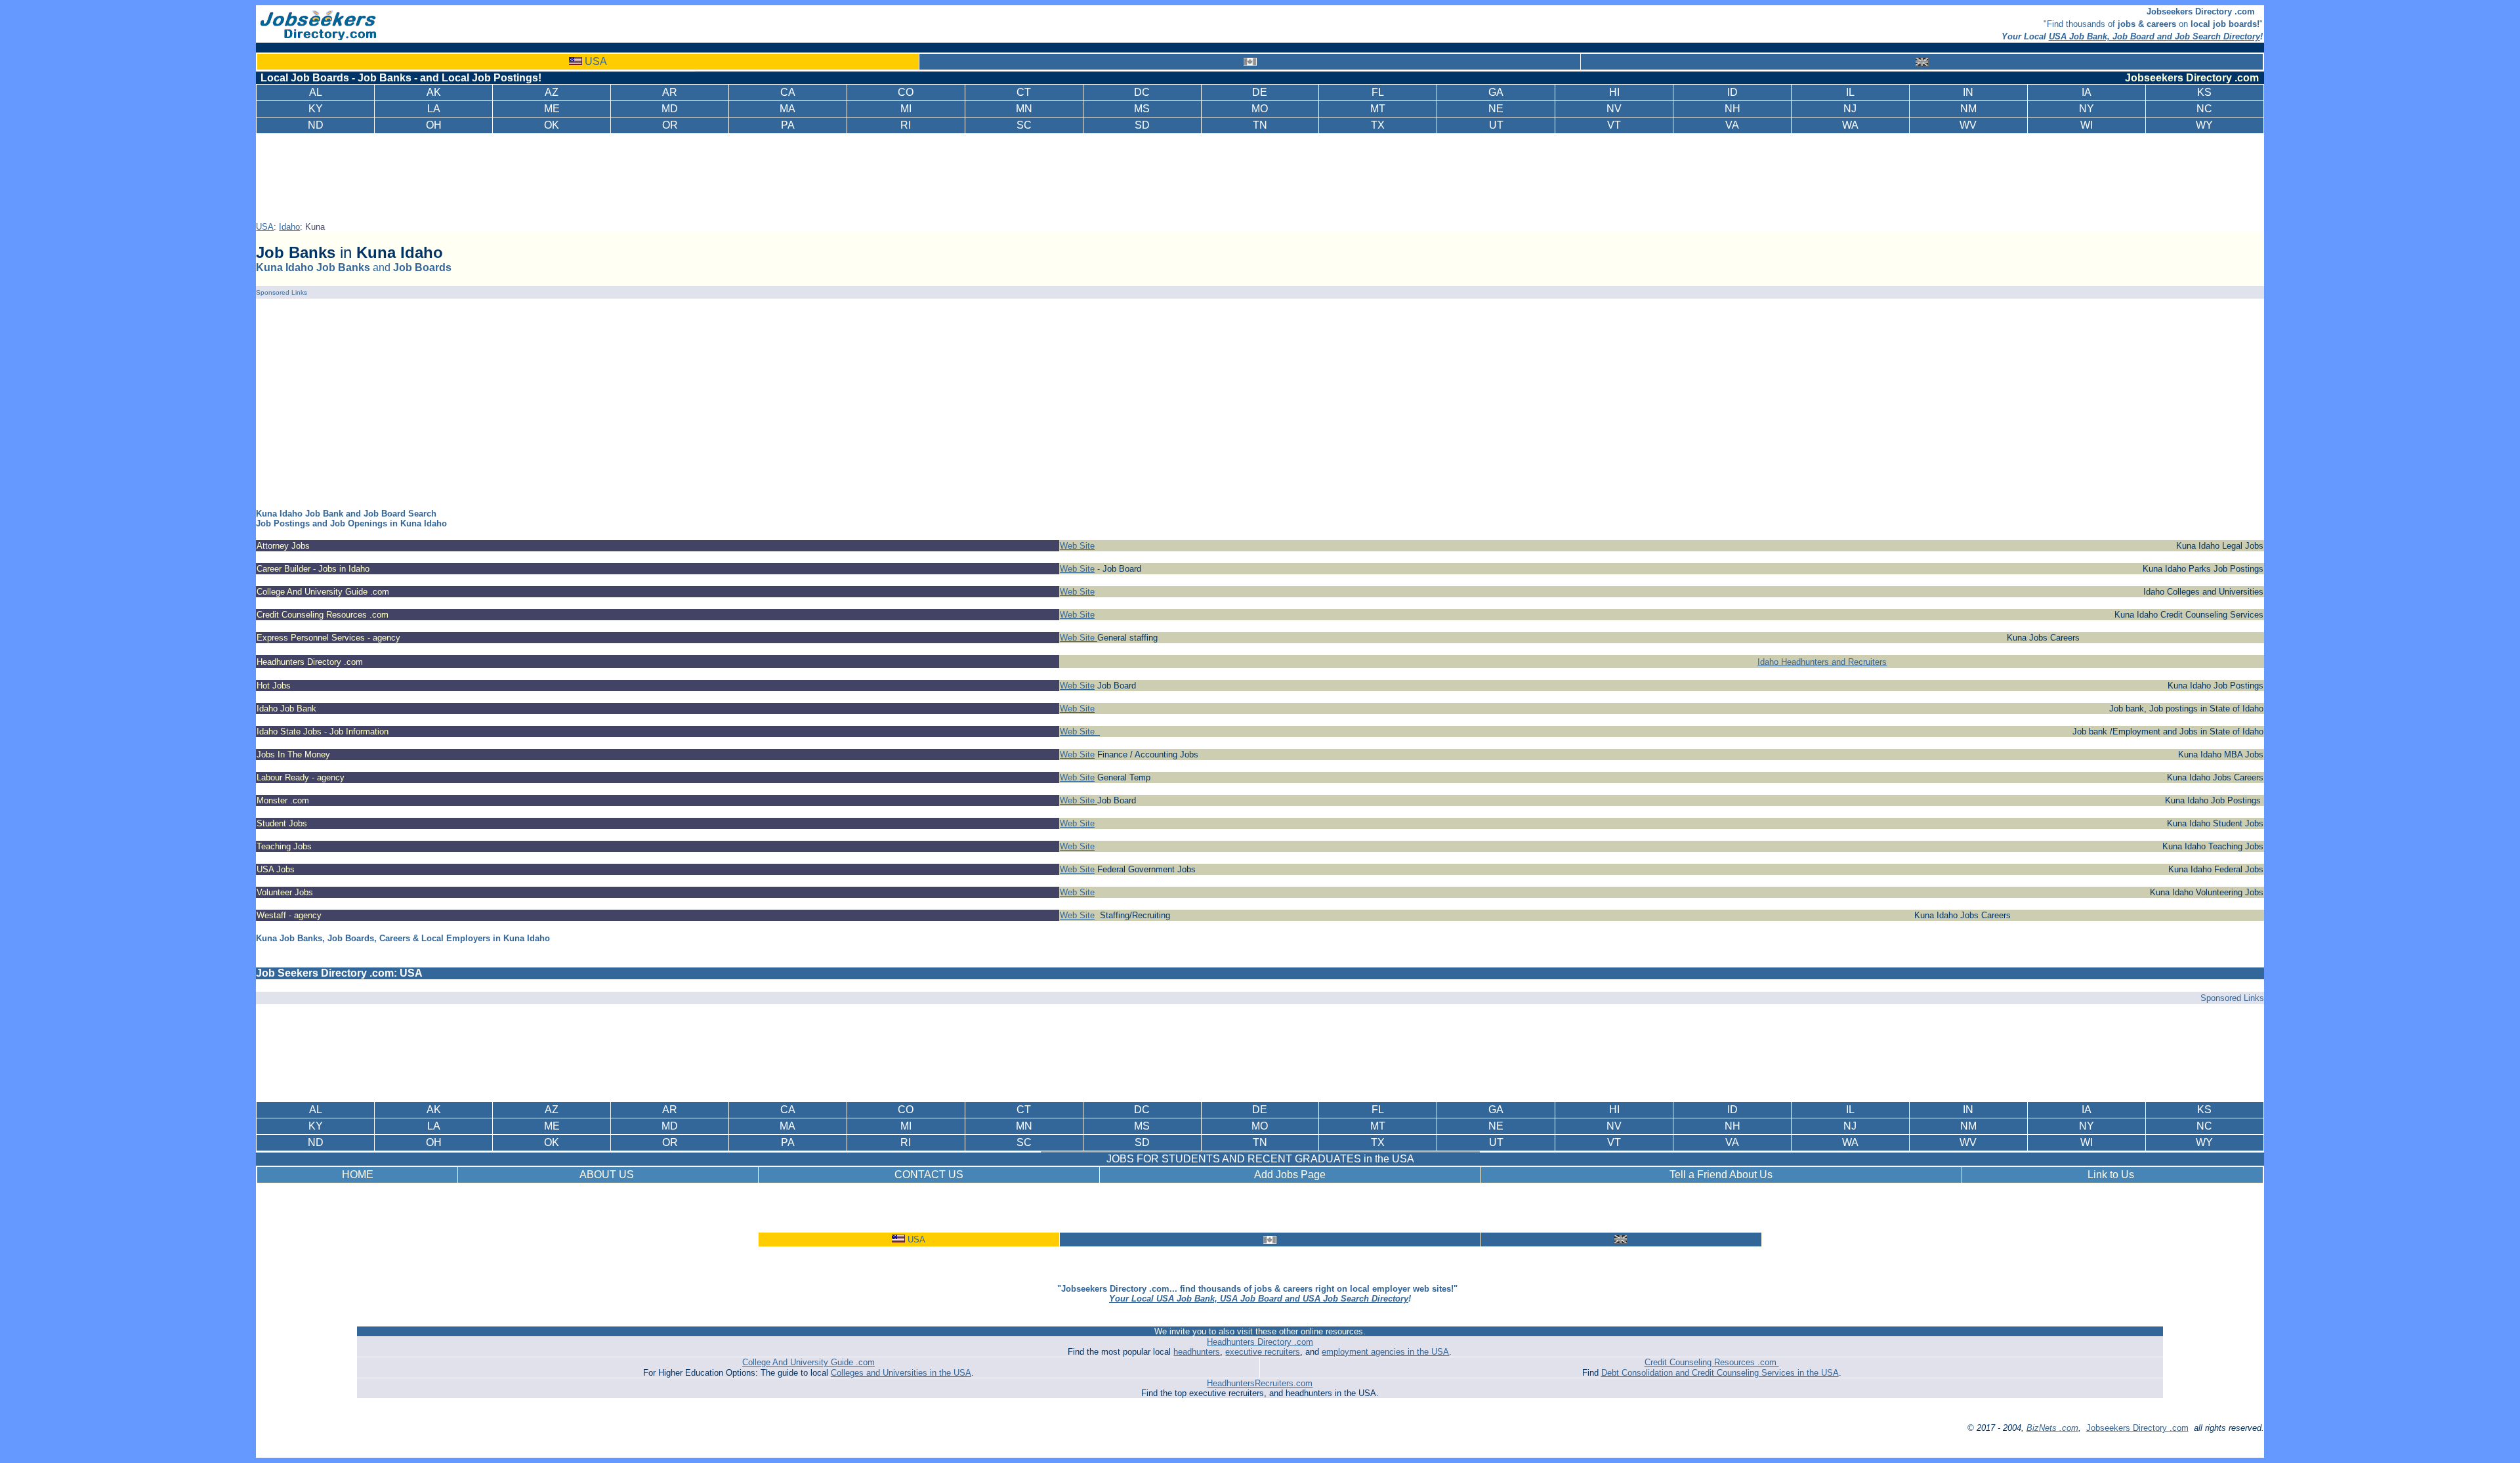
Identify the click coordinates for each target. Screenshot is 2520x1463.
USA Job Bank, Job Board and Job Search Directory (2154, 36)
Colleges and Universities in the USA (901, 1373)
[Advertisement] (1263, 175)
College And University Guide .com (808, 1362)
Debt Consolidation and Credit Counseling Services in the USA (1720, 1373)
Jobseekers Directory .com (2137, 1428)
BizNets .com (2052, 1428)
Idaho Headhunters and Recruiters (1822, 662)
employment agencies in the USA (1385, 1352)
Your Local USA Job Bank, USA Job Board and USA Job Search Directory (1259, 1299)
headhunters (1197, 1352)
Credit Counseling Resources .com (1712, 1362)
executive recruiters (1263, 1352)
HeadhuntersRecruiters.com (1260, 1383)
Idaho (289, 227)
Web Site (1077, 546)
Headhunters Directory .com (1260, 1342)
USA (596, 61)
